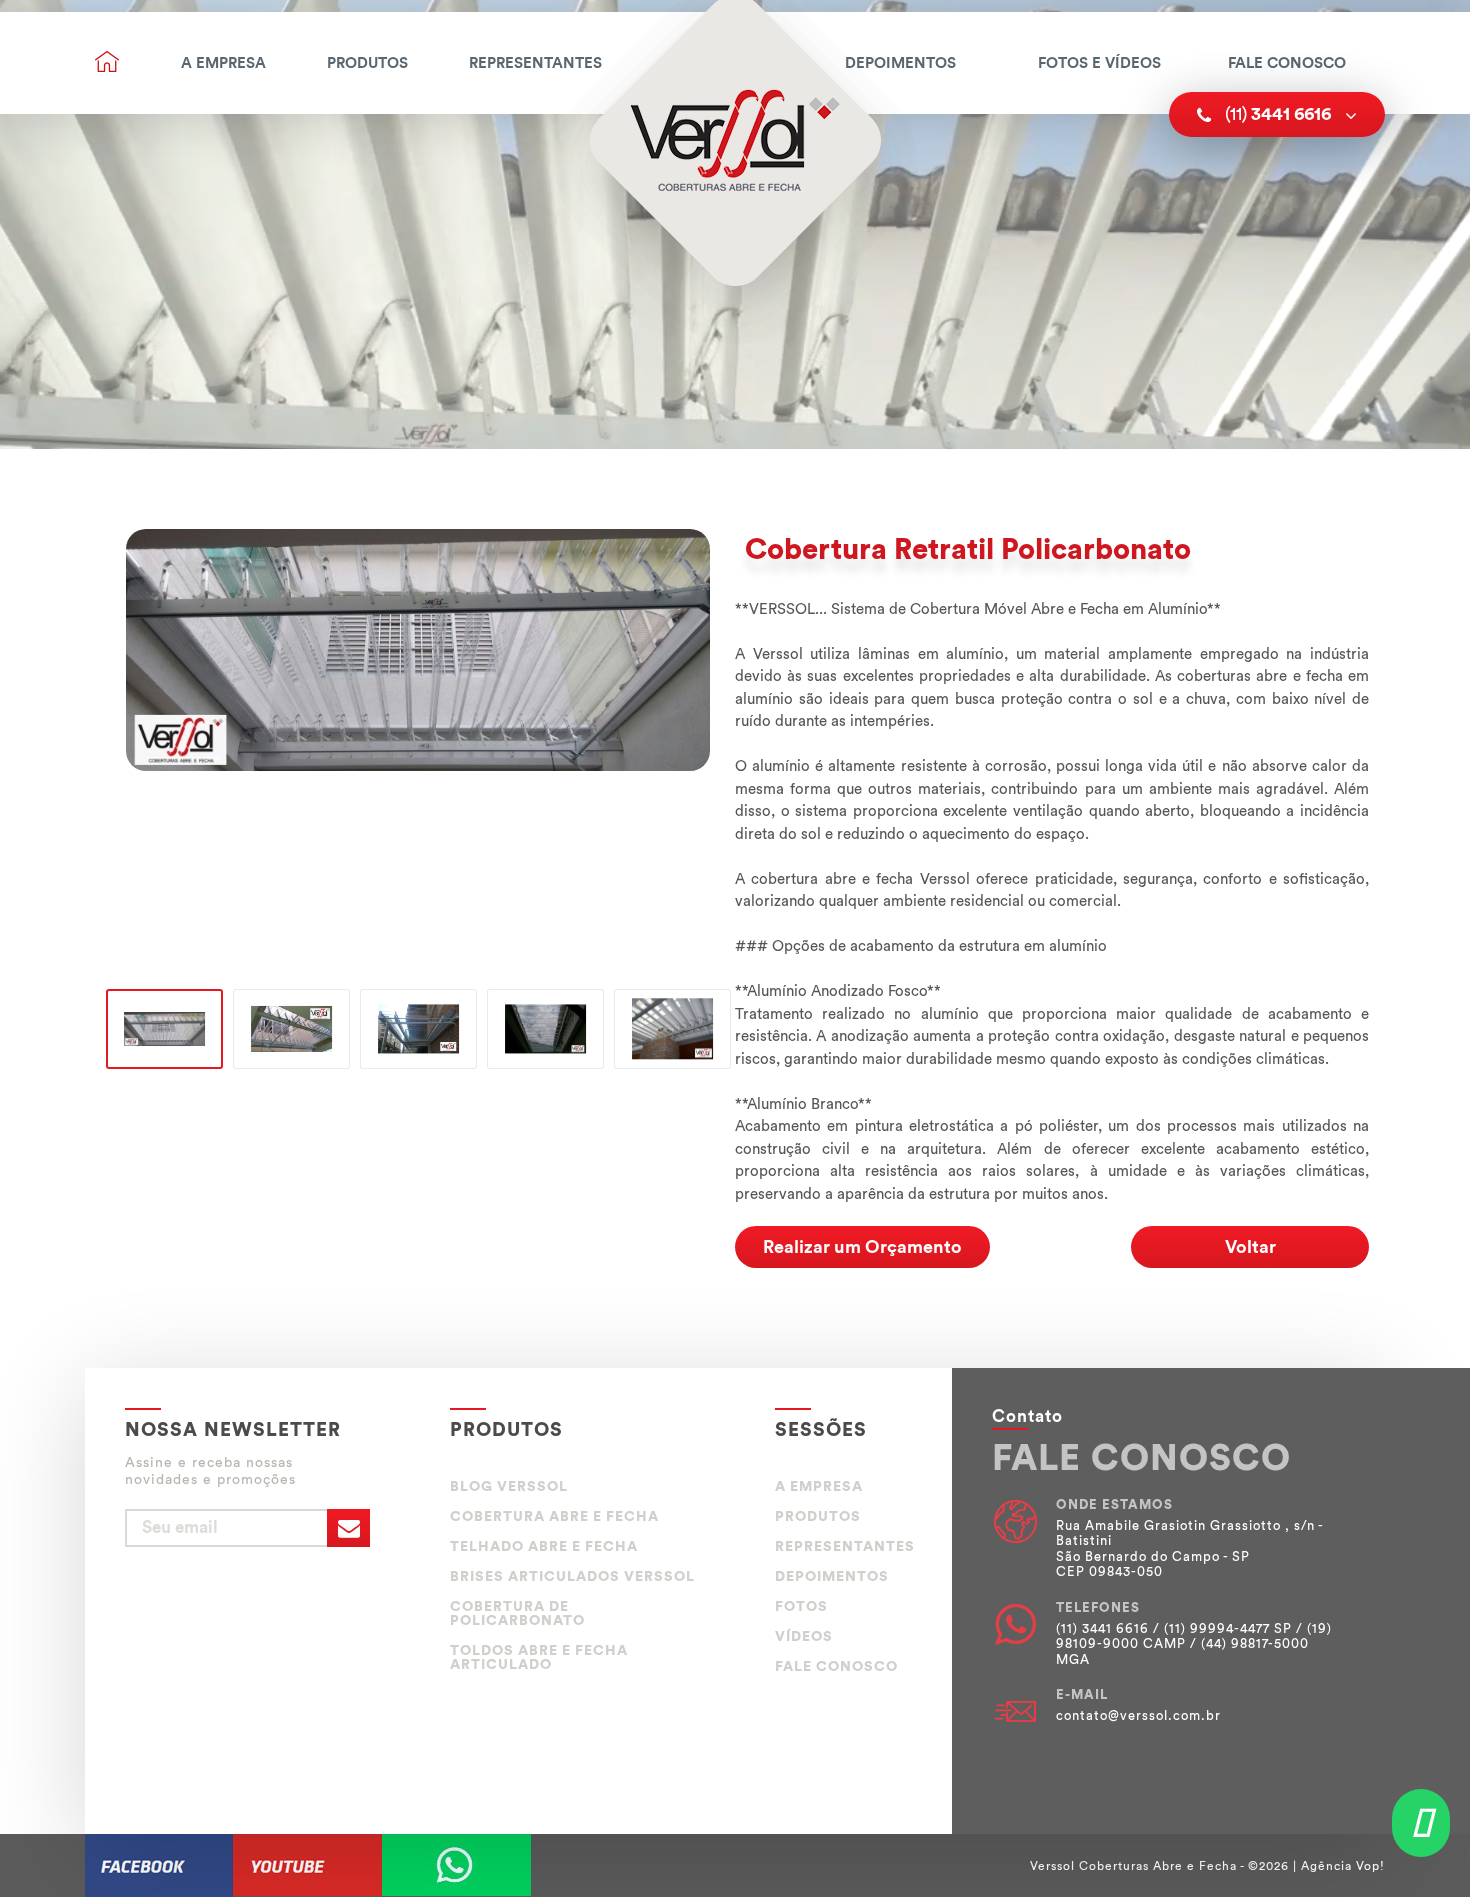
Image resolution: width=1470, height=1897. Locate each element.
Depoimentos (900, 63)
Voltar (1250, 1247)
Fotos (801, 1607)
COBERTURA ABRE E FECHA (554, 1517)
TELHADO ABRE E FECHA (544, 1547)
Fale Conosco (1287, 63)
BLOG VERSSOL (509, 1487)
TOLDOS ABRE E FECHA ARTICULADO (539, 1658)
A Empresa (223, 63)
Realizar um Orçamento (862, 1247)
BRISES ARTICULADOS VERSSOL (572, 1577)
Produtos (367, 63)
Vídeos (804, 1637)
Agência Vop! (1343, 1866)
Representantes (535, 63)
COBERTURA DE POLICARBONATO (517, 1614)
